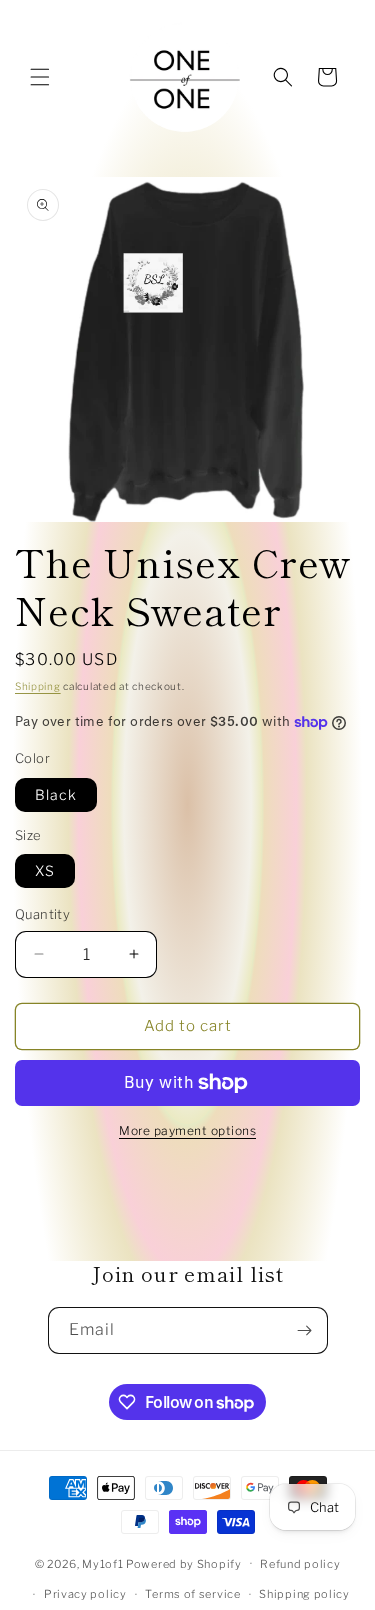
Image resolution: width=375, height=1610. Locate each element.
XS (45, 870)
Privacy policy (85, 1594)
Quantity (42, 914)
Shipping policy (304, 1594)
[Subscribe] (305, 1330)
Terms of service (192, 1594)
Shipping (38, 686)
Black (56, 794)
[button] (40, 77)
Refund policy (300, 1564)
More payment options (187, 1130)
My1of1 (102, 1563)
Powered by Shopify (184, 1563)
